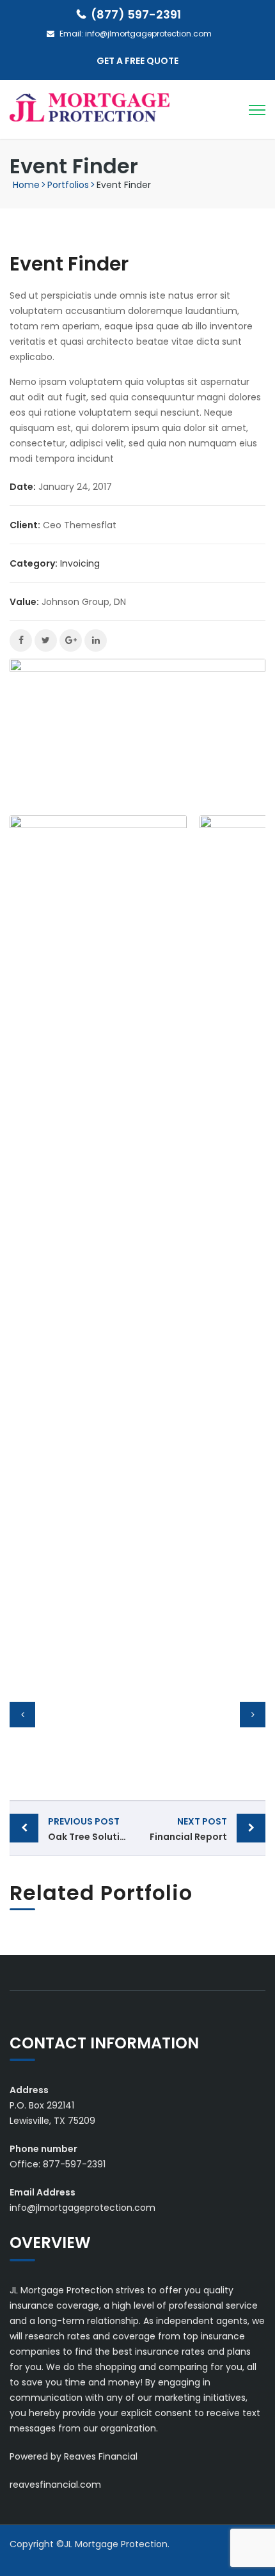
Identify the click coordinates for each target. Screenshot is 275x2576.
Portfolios (68, 185)
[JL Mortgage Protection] (90, 107)
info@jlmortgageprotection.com (148, 34)
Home (26, 185)
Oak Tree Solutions (92, 1829)
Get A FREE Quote (137, 61)
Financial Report (188, 1829)
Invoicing (80, 563)
